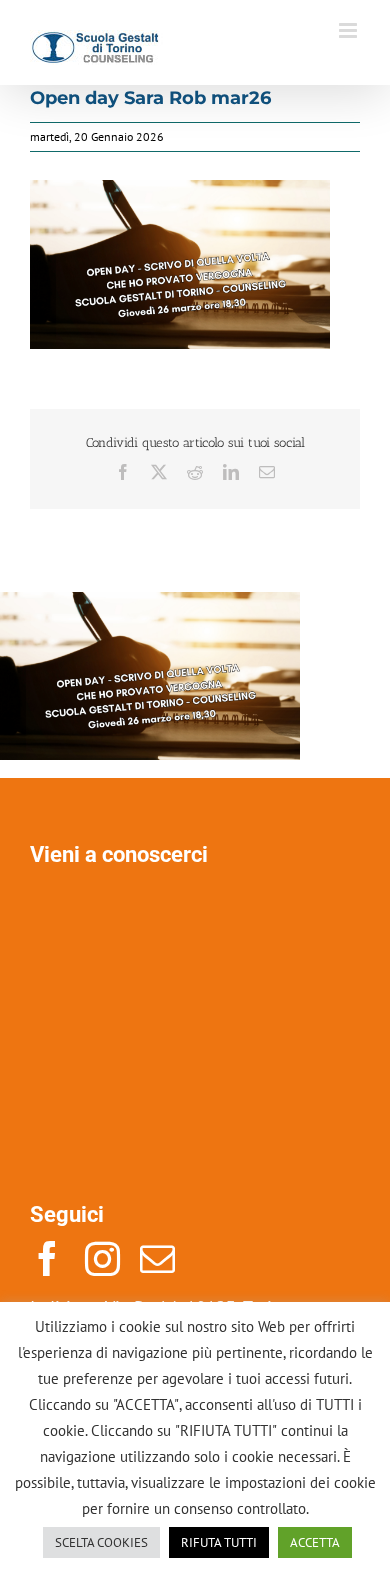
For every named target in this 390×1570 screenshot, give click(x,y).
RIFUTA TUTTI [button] (219, 1542)
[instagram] (102, 1258)
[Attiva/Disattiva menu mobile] (349, 30)
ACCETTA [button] (315, 1542)
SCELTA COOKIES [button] (101, 1542)
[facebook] (47, 1258)
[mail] (157, 1258)
